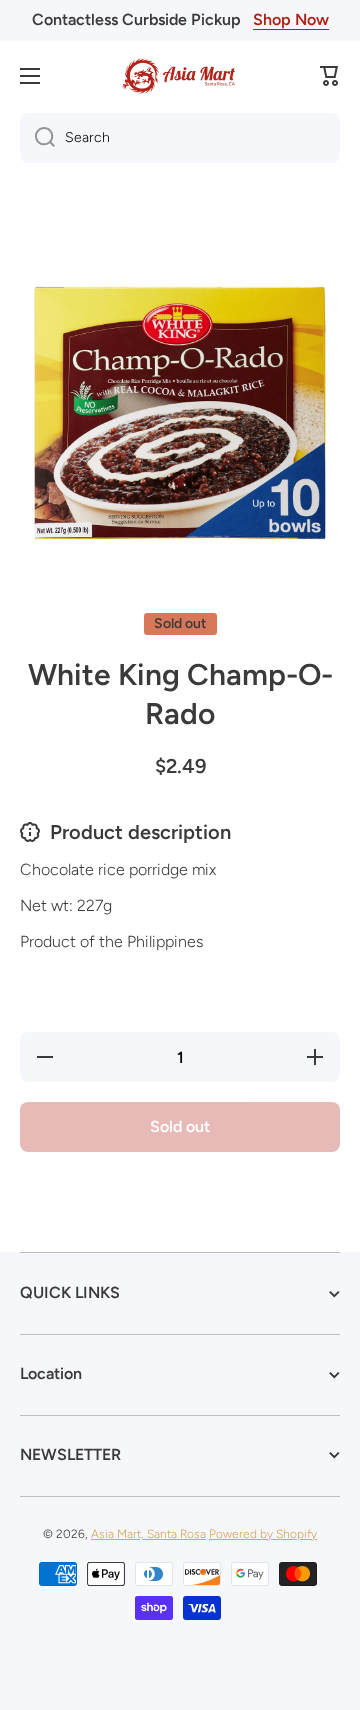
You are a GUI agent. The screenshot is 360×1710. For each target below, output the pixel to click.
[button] (330, 76)
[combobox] (180, 138)
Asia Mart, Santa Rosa (148, 1534)
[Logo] (180, 76)
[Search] (37, 138)
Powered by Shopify (263, 1534)
